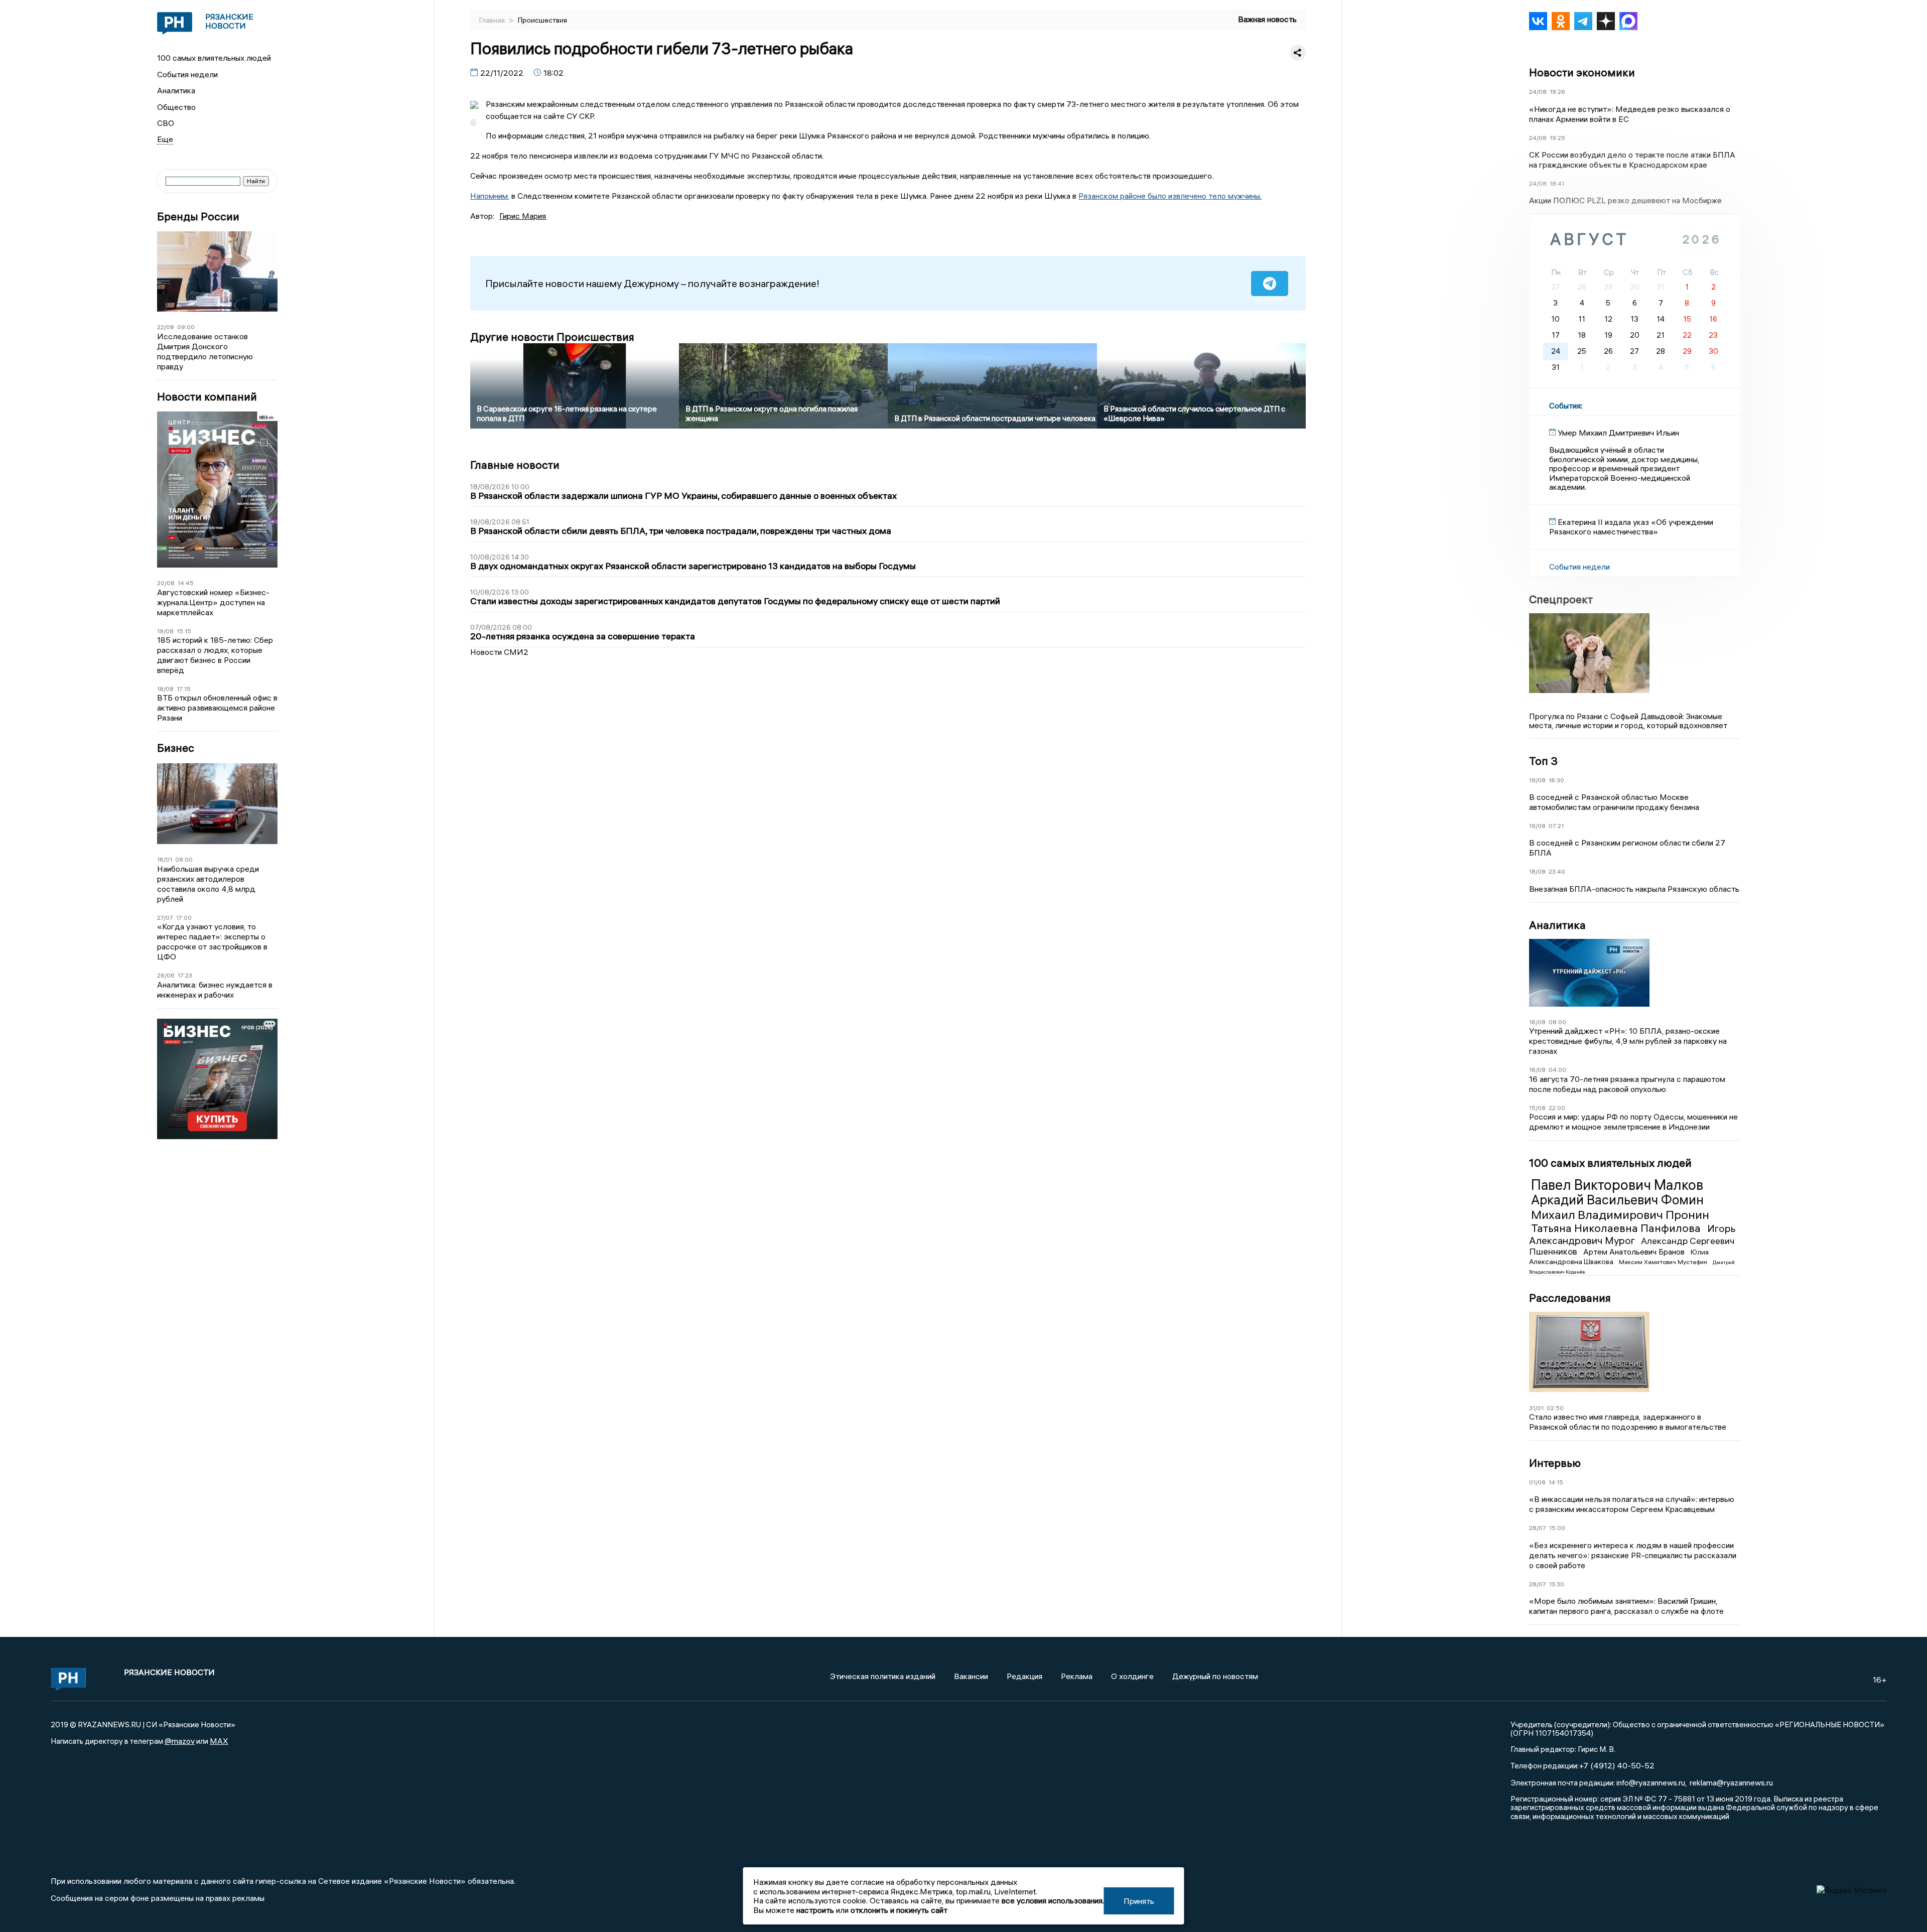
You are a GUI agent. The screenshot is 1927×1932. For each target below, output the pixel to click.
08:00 (184, 859)
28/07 (1538, 1528)
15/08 (1537, 1108)
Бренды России (198, 217)
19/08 (165, 631)
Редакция (1024, 1676)
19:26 (1557, 92)
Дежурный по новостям (1215, 1676)
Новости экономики (1582, 72)
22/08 (166, 327)
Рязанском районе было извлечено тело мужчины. (1170, 196)
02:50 (1555, 1408)
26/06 (166, 975)
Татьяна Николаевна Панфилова (1617, 1228)
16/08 (1537, 1022)
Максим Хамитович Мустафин (1664, 1262)
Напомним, (490, 196)
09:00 (186, 327)
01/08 (1537, 1482)
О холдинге (1132, 1676)
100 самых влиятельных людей (214, 58)
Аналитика (176, 90)
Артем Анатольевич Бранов (1635, 1252)
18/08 (165, 689)
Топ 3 (1543, 761)
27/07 (165, 918)
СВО (166, 123)
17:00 (184, 918)
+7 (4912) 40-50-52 (1617, 1765)
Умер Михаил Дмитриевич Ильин (1618, 433)
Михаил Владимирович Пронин (1620, 1214)
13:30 (1557, 1584)
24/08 (1538, 92)
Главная (493, 20)
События (1565, 405)
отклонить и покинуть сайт (899, 1910)
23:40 (1557, 871)
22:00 (1557, 1108)
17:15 (184, 689)
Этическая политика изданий (883, 1676)
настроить (815, 1910)
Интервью (1555, 1463)
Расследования (1570, 1298)
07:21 (1556, 826)
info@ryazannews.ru (1651, 1782)
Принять (1139, 1901)
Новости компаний (207, 397)
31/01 (1536, 1408)
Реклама (1077, 1676)
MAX (219, 1741)
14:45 (186, 583)
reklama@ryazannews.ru (1731, 1782)
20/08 (166, 583)
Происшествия (542, 20)
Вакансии (971, 1676)
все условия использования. (1053, 1900)
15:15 (184, 631)
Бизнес (176, 748)
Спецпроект (1561, 599)
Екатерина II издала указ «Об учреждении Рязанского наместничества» (1631, 526)
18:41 (1557, 183)
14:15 (1556, 1482)
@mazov (180, 1741)
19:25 (1557, 138)
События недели (187, 74)
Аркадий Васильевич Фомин (1617, 1200)
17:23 (185, 975)
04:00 (1557, 1070)
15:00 (1557, 1528)
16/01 (165, 859)
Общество (176, 107)
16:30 (1556, 780)
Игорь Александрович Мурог (1632, 1234)
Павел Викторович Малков (1617, 1185)
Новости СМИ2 (499, 652)
